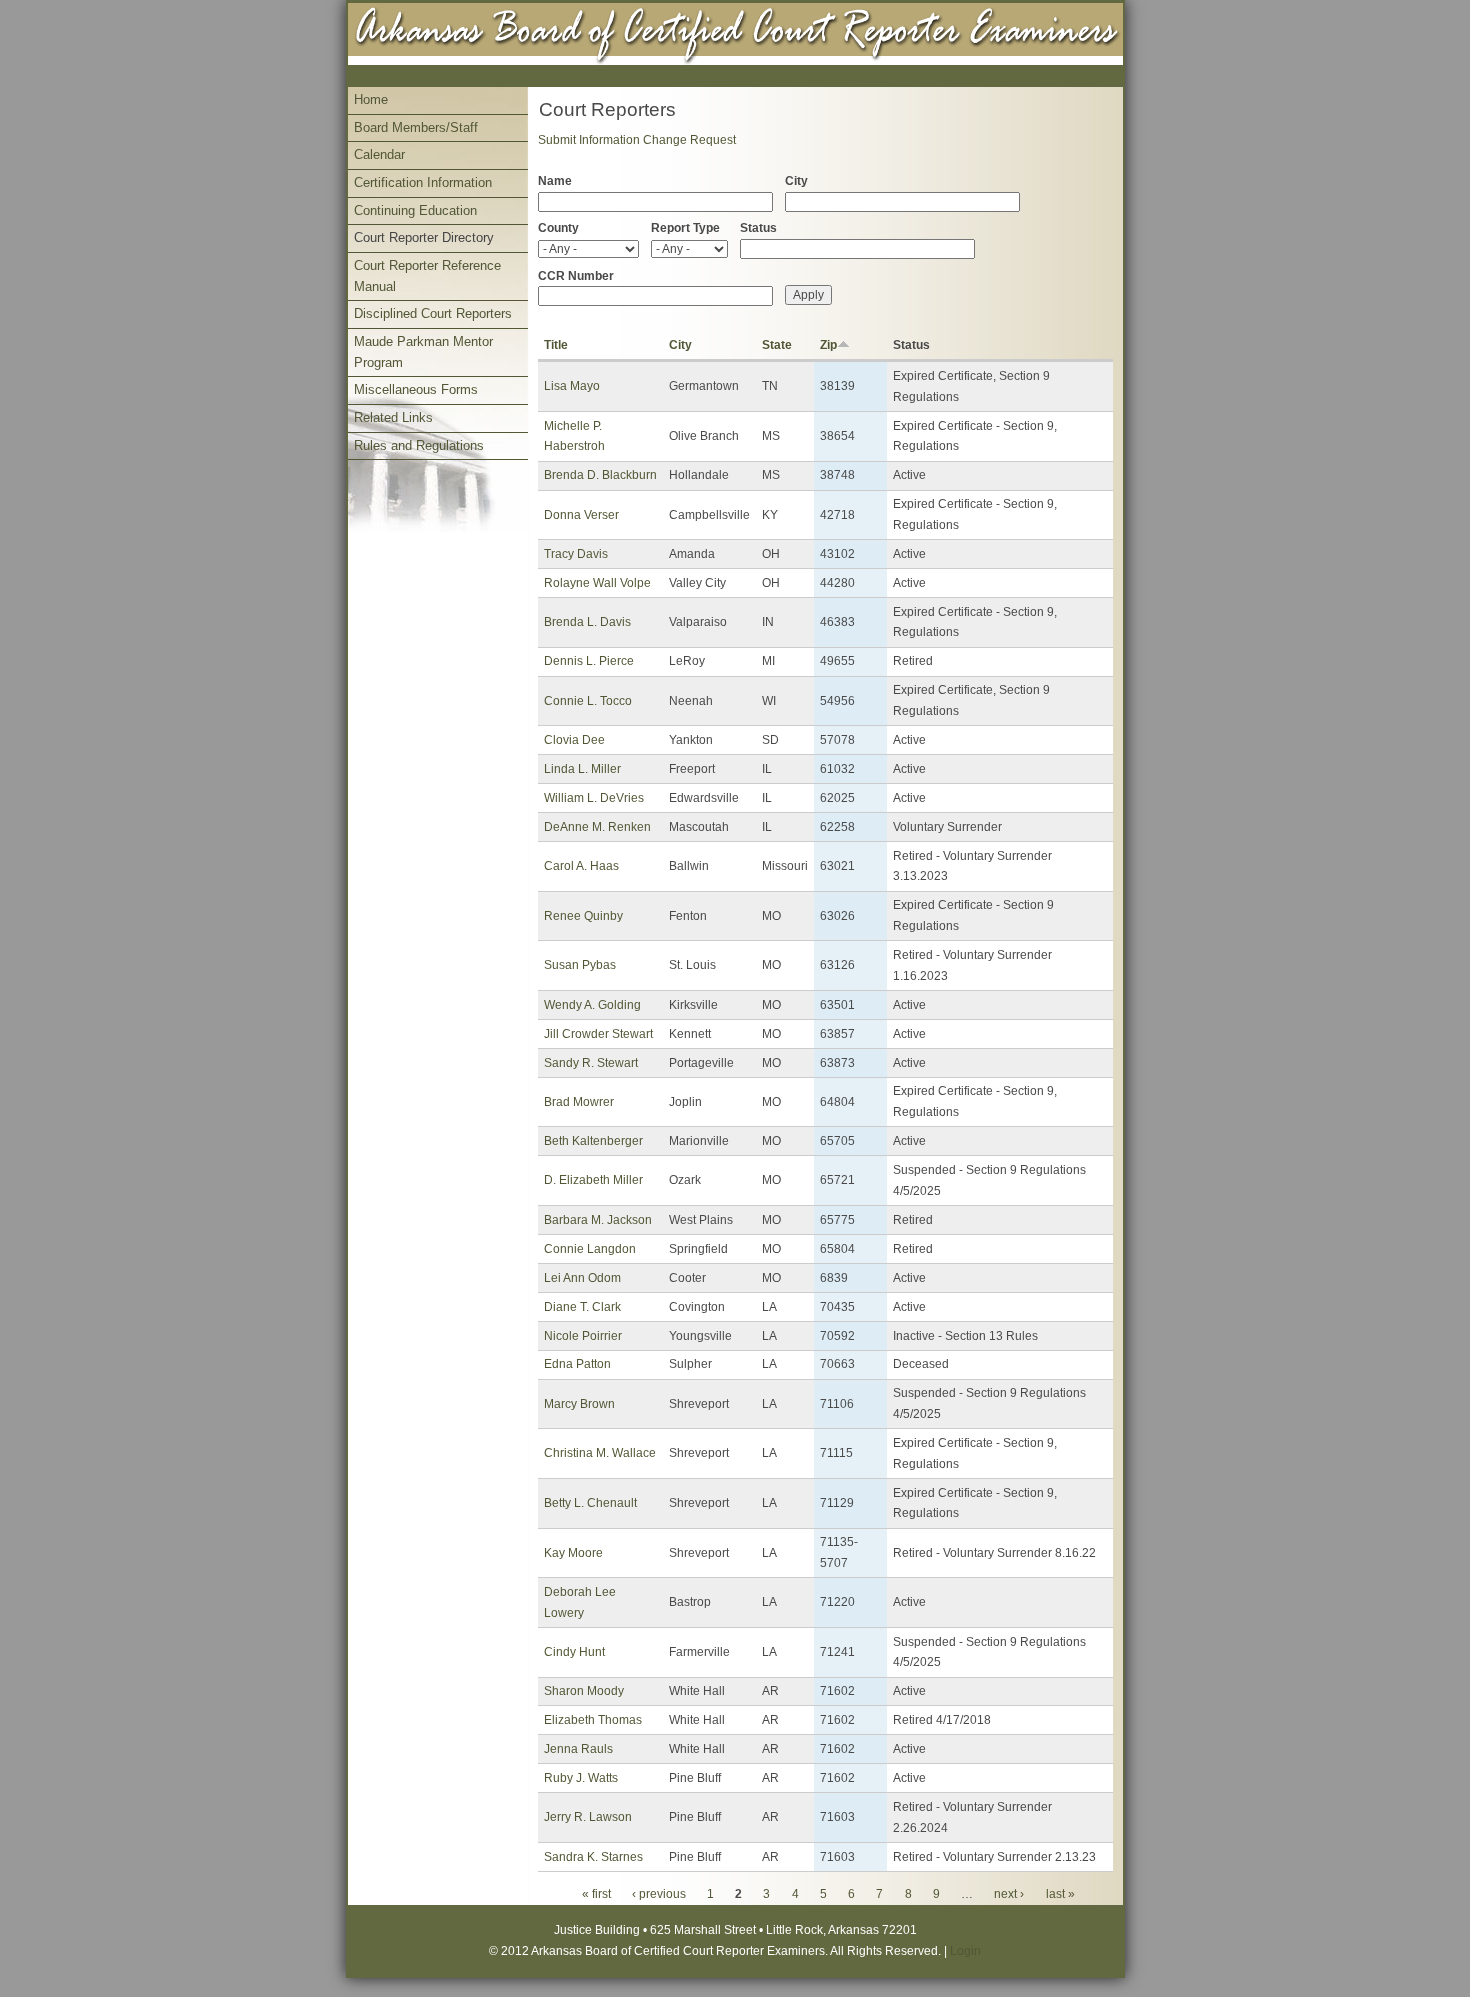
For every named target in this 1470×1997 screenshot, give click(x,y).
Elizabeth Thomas (593, 1720)
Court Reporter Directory (424, 237)
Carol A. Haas (581, 866)
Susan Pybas (580, 965)
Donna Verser (581, 515)
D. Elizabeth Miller (593, 1180)
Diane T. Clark (582, 1307)
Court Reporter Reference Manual (427, 276)
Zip (828, 345)
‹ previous (659, 1894)
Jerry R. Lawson (588, 1817)
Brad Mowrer (579, 1102)
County (558, 228)
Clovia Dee (574, 740)
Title (556, 345)
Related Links (393, 417)
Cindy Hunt (574, 1652)
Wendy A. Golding (592, 1005)
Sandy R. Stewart (591, 1063)
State (777, 345)
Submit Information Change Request (637, 140)
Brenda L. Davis (587, 622)
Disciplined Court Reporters (433, 313)
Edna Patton (577, 1364)
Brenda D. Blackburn (600, 475)
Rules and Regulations (419, 445)
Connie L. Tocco (588, 701)
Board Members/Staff (416, 127)
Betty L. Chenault (590, 1503)
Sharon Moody (584, 1691)
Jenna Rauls (578, 1749)
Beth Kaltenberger (593, 1141)
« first (596, 1894)
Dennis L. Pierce (589, 661)
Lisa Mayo (572, 386)
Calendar (379, 154)
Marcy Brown (579, 1404)
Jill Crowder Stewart (598, 1034)
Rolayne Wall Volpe (597, 583)
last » (1060, 1894)
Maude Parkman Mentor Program (423, 352)
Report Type (685, 228)
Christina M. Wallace (600, 1453)
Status (758, 228)
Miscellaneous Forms (416, 389)
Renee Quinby (583, 916)
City (796, 181)
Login (965, 1951)
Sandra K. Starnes (593, 1857)
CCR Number (576, 276)
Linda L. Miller (582, 769)
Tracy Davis (576, 554)
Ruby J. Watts (581, 1778)
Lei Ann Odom (582, 1278)
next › (1009, 1894)
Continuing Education (415, 210)
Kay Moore (573, 1553)
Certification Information (423, 182)
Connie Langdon (590, 1249)
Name (555, 181)
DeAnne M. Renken (597, 827)
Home (371, 99)
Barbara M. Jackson (598, 1220)
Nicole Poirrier (583, 1336)
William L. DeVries (594, 798)
